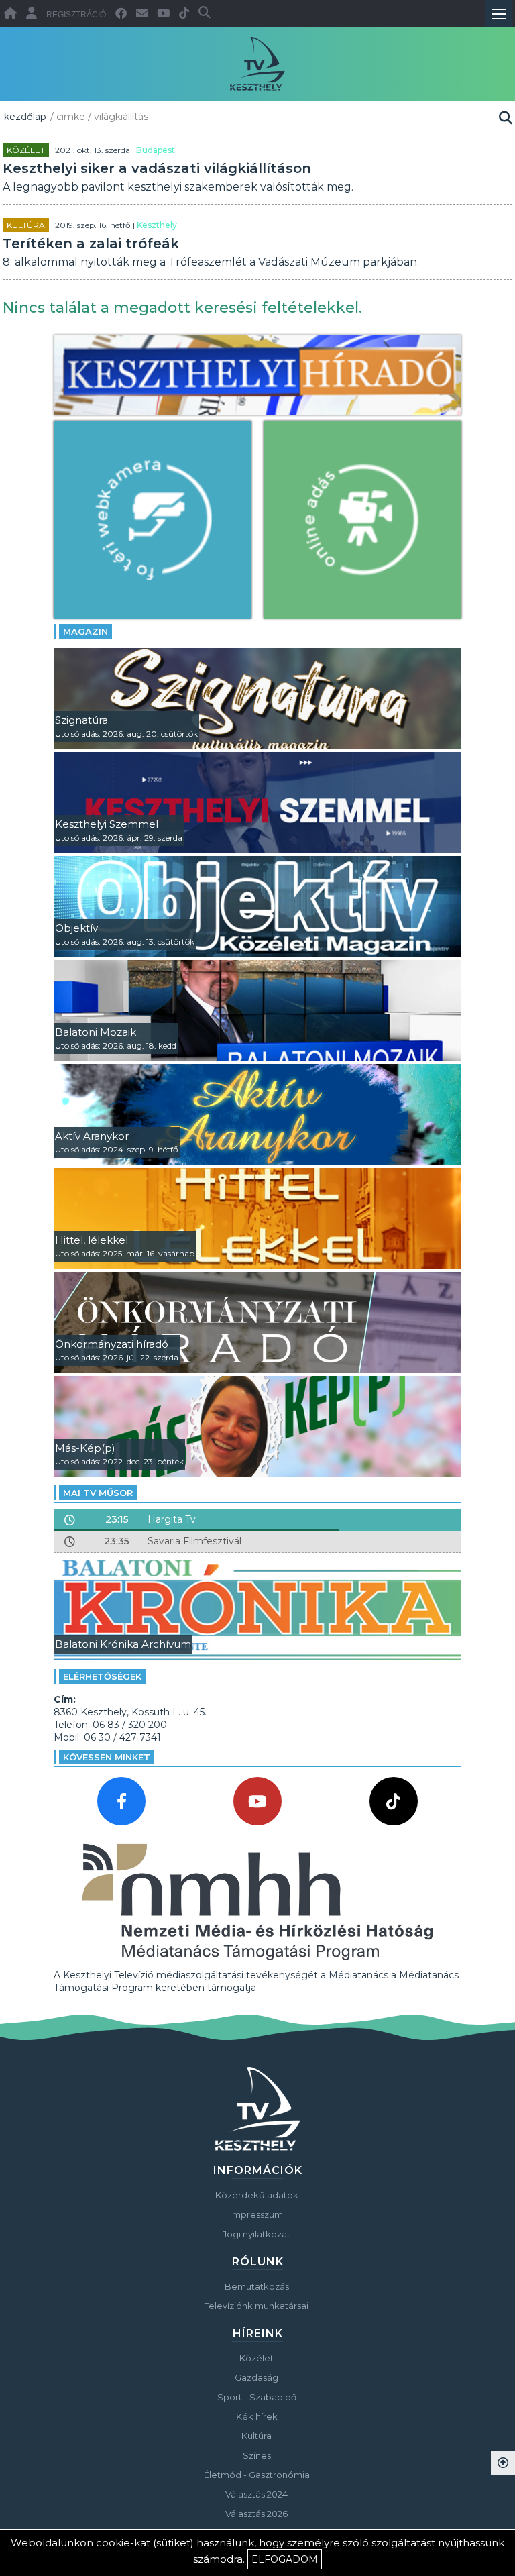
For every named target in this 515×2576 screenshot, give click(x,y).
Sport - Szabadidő (257, 2397)
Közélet (26, 150)
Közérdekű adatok (257, 2195)
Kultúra (26, 225)
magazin (85, 631)
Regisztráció (76, 15)
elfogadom (285, 2559)
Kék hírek (257, 2416)
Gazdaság (256, 2377)
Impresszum (256, 2214)
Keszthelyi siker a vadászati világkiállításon (157, 168)
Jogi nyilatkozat (256, 2234)
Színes (257, 2455)
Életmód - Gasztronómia (257, 2475)
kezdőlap (25, 117)
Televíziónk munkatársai (256, 2306)
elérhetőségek (102, 1676)
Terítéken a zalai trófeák (91, 244)
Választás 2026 (256, 2514)
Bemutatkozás (257, 2286)
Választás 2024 (256, 2494)
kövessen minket (107, 1757)
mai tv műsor (98, 1493)
